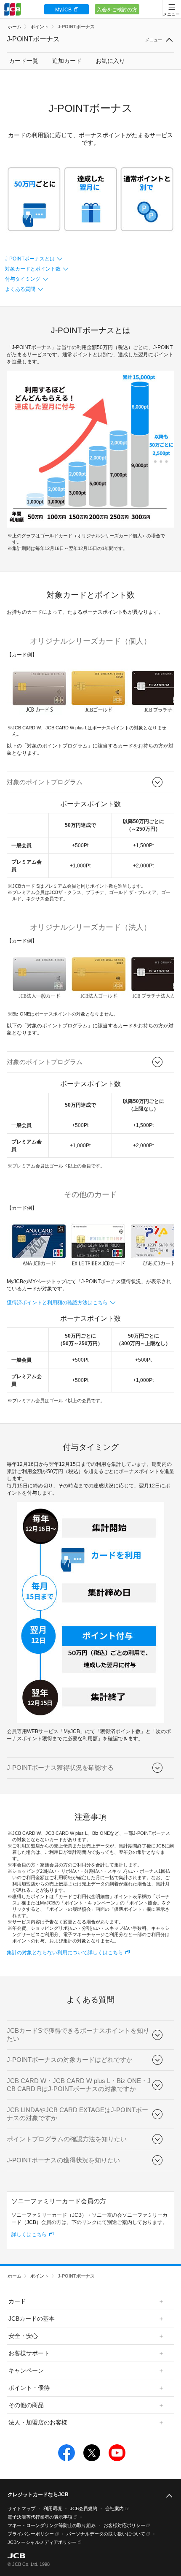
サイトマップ (21, 2508)
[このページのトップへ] (169, 2496)
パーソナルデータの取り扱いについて (106, 2534)
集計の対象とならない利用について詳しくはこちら (65, 1953)
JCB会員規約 (84, 2508)
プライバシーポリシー (31, 2534)
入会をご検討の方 (117, 10)
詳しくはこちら (29, 2235)
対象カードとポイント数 (33, 269)
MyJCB (63, 10)
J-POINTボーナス (76, 27)
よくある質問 (20, 289)
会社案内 (114, 2508)
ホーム (15, 27)
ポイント (40, 27)
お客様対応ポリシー (124, 2525)
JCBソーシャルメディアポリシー (42, 2542)
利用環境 (53, 2508)
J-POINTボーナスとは (30, 259)
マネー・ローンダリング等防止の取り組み (52, 2525)
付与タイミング (23, 279)
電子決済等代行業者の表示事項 (40, 2517)
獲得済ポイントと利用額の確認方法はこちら (57, 1303)
